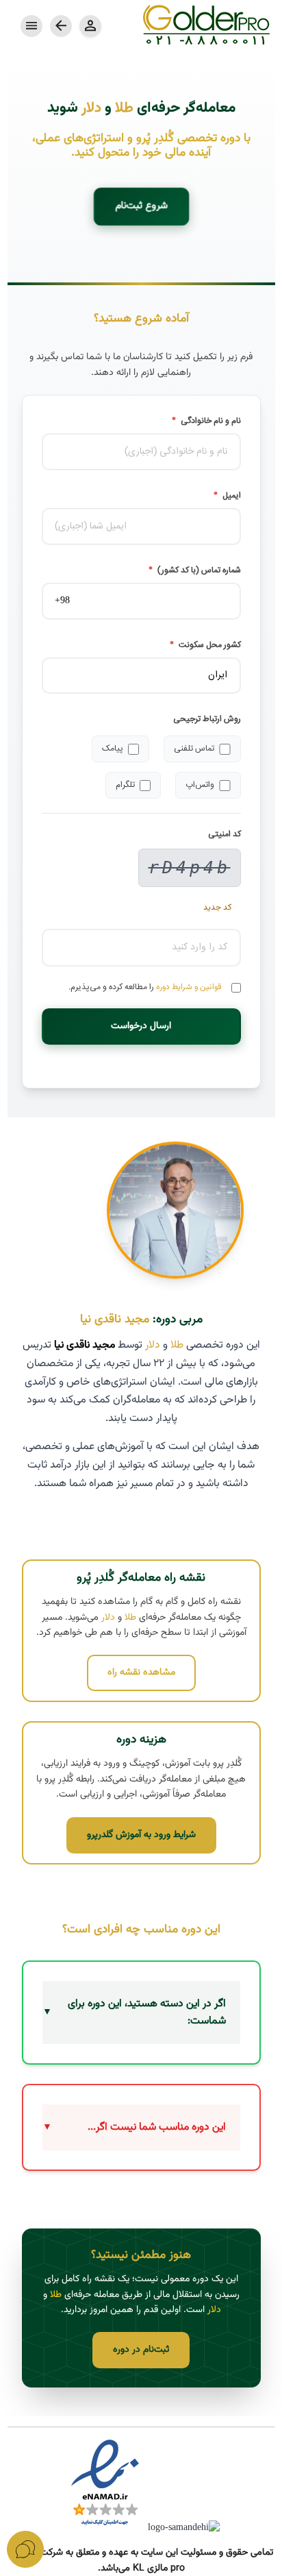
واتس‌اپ (200, 785)
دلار (91, 108)
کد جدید (217, 908)
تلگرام (125, 785)
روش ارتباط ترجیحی (207, 719)
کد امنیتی (225, 835)
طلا (124, 108)
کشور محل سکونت (205, 645)
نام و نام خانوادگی (206, 421)
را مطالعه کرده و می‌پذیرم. (145, 987)
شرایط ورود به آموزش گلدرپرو (141, 1835)
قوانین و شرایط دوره (189, 987)
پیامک (113, 749)
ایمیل (227, 496)
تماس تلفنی (194, 749)
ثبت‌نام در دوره (141, 2350)
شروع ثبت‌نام (141, 207)
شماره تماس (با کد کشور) (195, 571)
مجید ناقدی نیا (115, 1319)
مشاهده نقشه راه (141, 1673)
